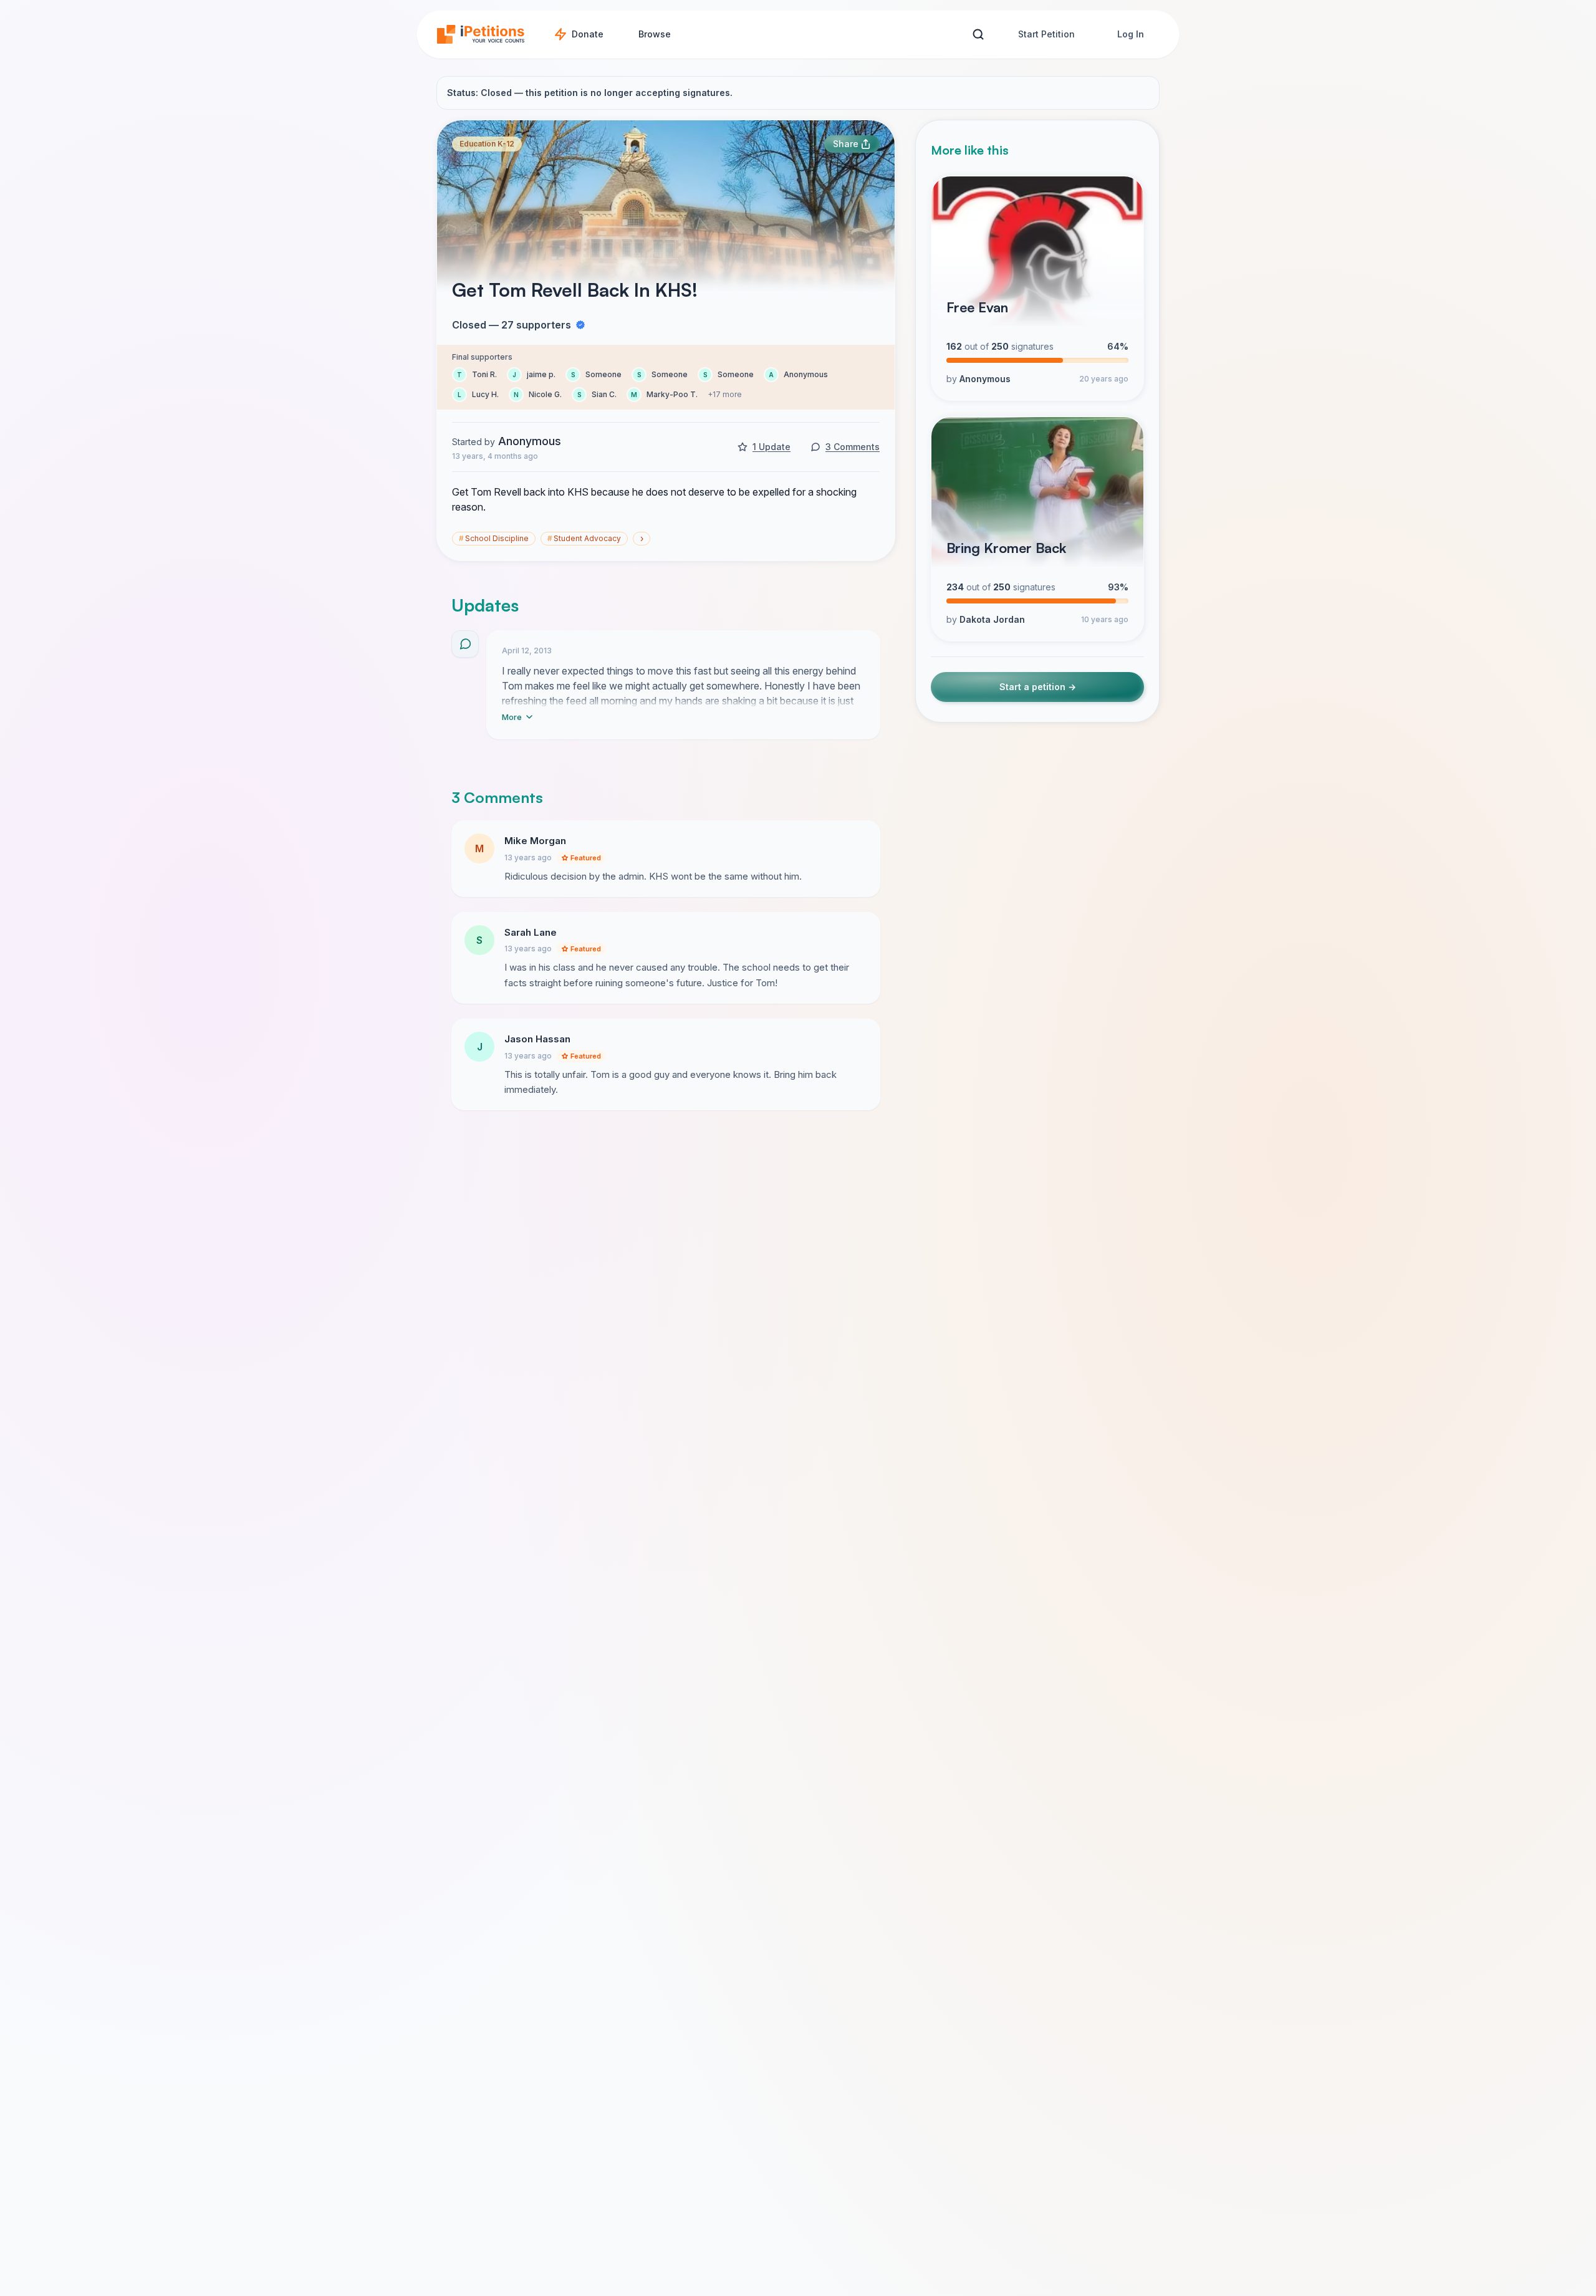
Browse (655, 34)
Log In (1131, 34)
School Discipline (494, 538)
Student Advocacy (584, 538)
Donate (588, 34)
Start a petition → (1038, 687)
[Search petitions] (978, 35)
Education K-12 (487, 144)
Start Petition (1046, 34)
